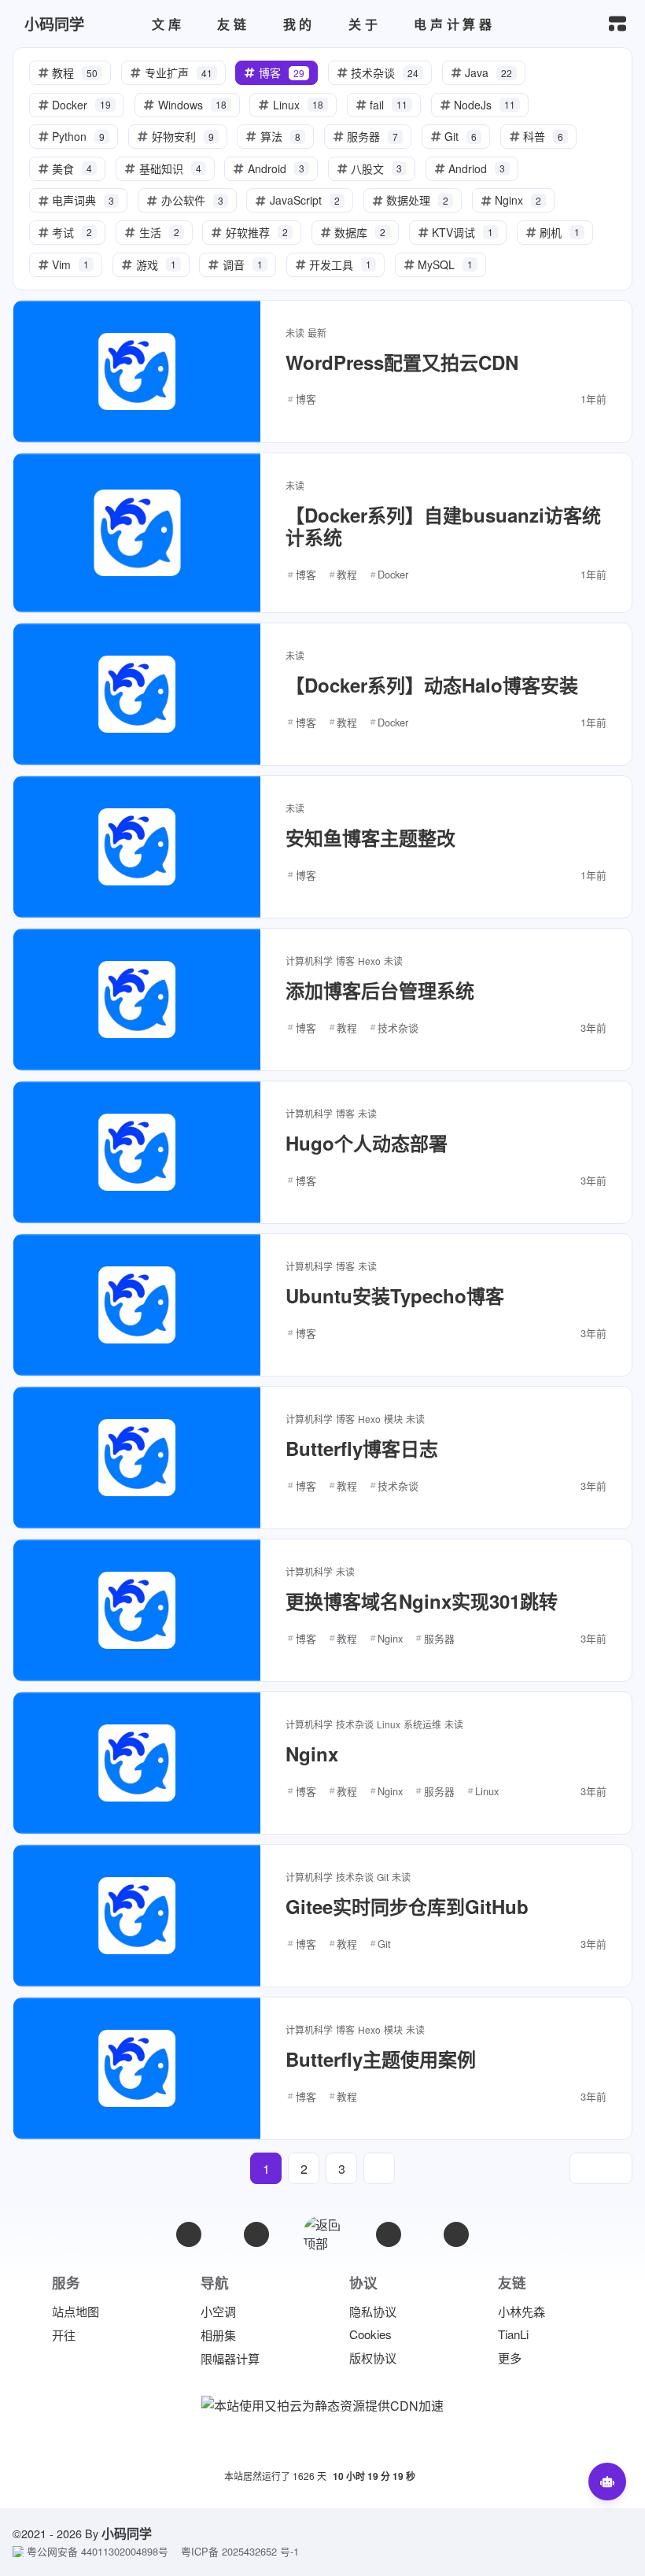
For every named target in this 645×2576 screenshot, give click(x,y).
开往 (64, 2335)
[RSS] (256, 2234)
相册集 (218, 2335)
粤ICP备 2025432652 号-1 (240, 2552)
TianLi (513, 2334)
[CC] (456, 2234)
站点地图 (76, 2311)
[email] (189, 2234)
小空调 (218, 2311)
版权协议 (373, 2358)
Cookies (370, 2334)
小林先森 (522, 2311)
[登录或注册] (502, 24)
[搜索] (582, 24)
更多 (510, 2358)
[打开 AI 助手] (607, 2482)
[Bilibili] (389, 2234)
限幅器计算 (230, 2358)
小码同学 (127, 2533)
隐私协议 (373, 2311)
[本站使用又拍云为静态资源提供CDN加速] (322, 2404)
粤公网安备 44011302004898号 (98, 2552)
